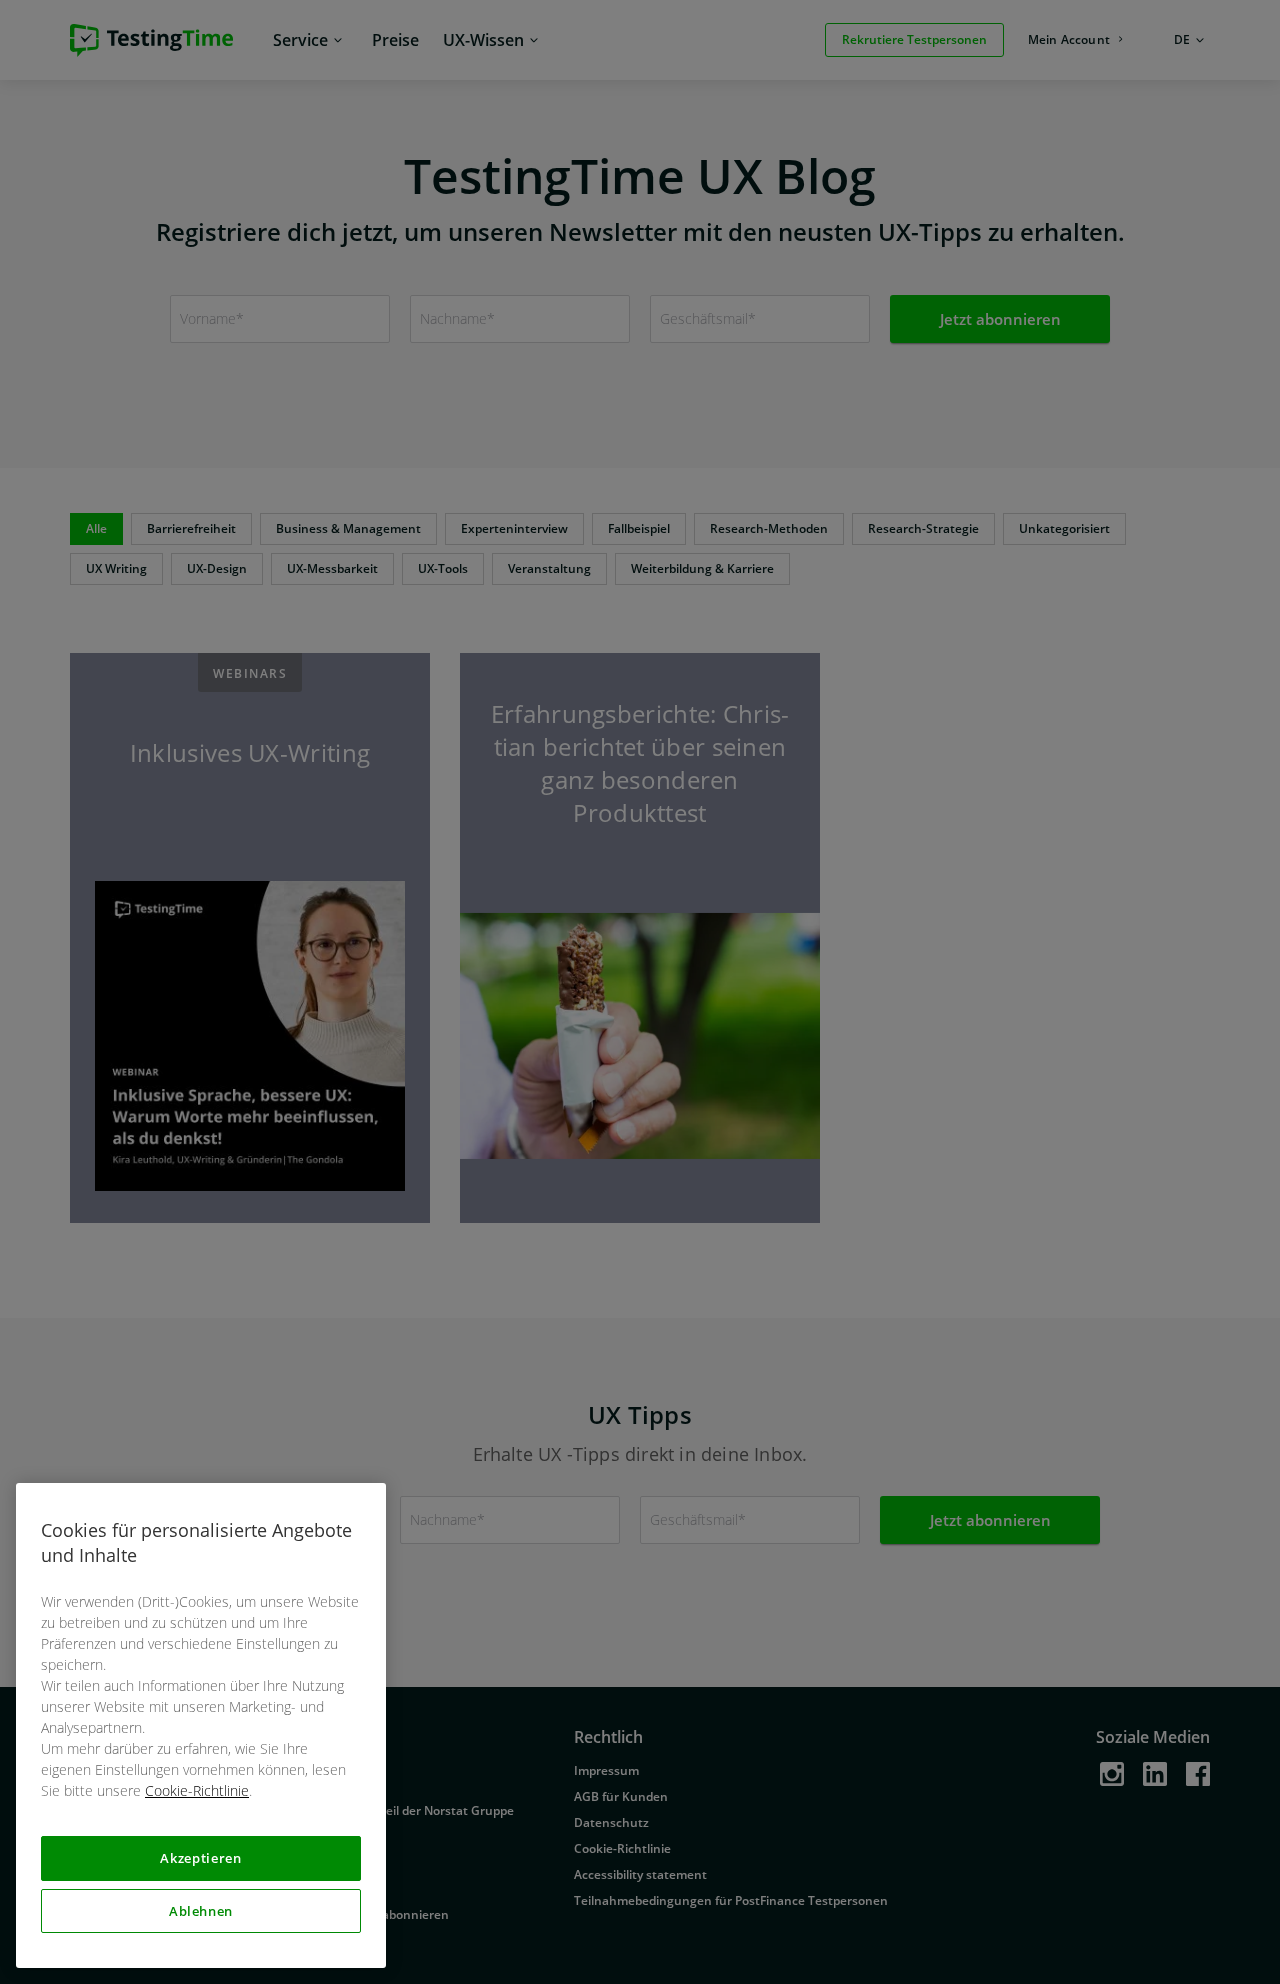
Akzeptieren (200, 1858)
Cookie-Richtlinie (197, 1790)
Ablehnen (201, 1911)
